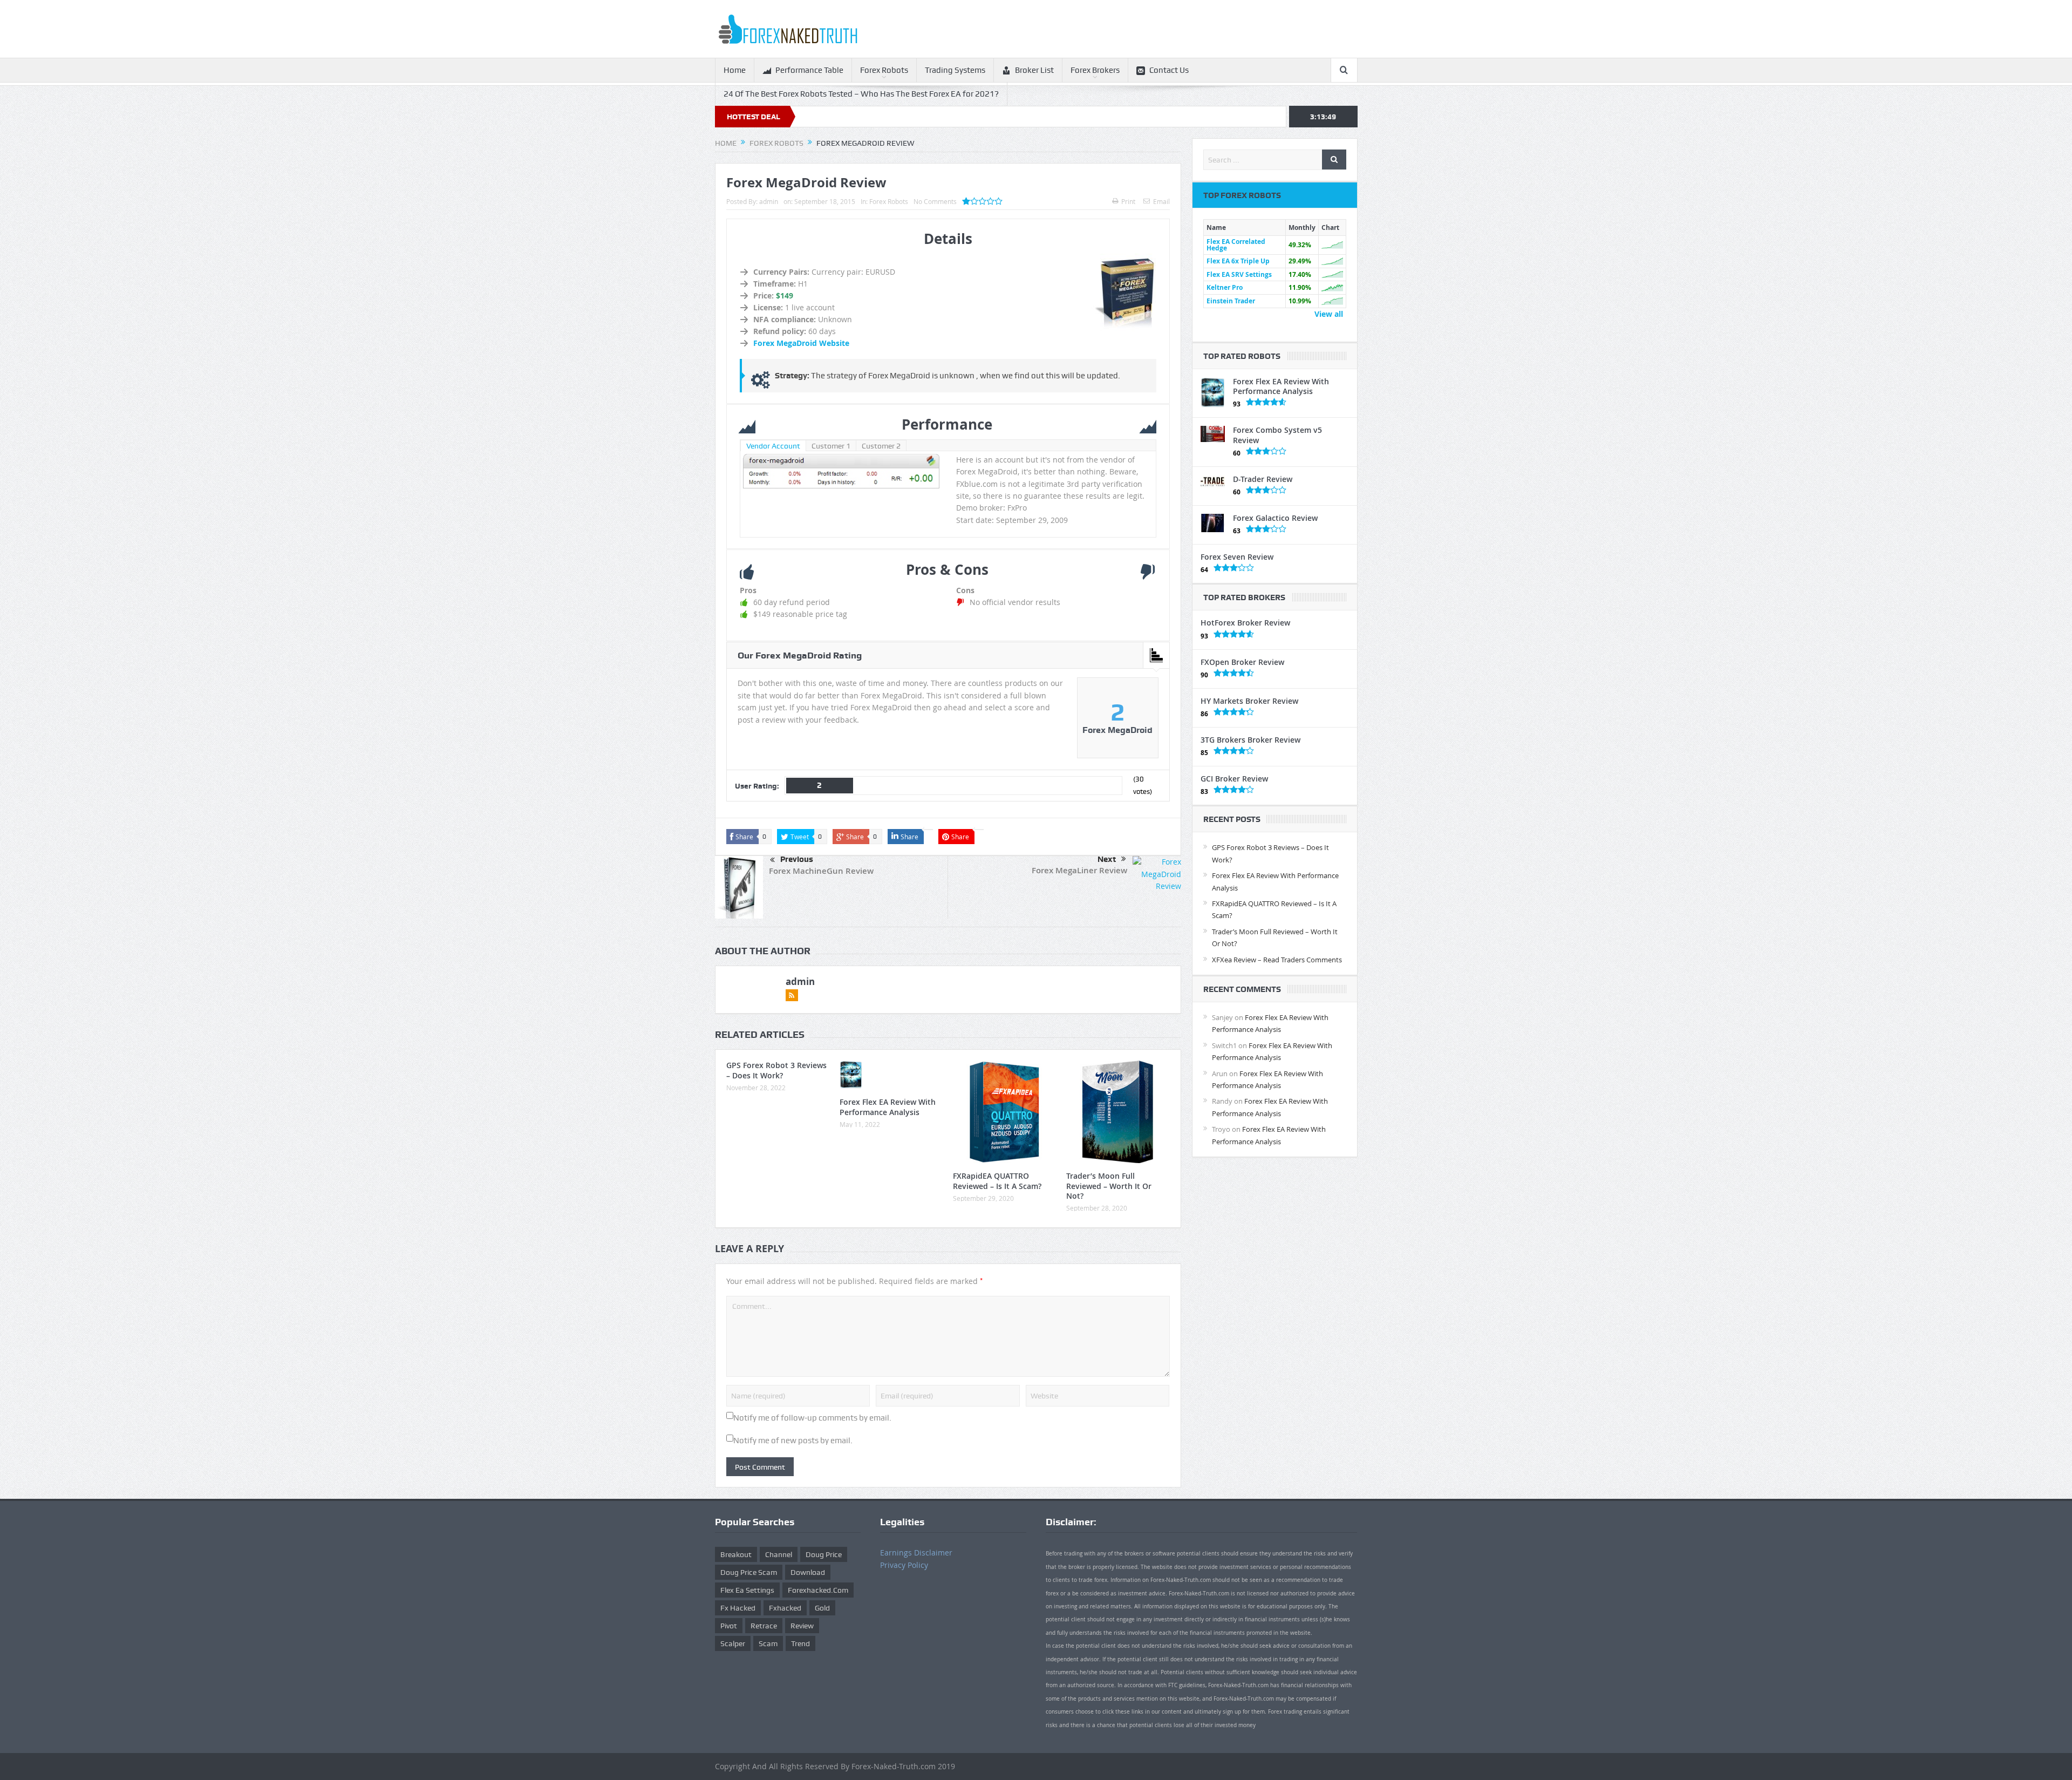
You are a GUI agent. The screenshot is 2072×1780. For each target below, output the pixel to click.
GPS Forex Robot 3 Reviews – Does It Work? (776, 1070)
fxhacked (785, 1608)
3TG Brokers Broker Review (1250, 740)
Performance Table (809, 70)
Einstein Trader (1231, 301)
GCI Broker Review (1234, 779)
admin (769, 201)
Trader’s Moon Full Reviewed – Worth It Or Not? (1109, 1185)
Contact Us (1169, 70)
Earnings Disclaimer (916, 1553)
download (808, 1572)
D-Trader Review (1263, 479)
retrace (764, 1626)
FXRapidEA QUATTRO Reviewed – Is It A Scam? (997, 1181)
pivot (729, 1626)
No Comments (935, 201)
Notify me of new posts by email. (793, 1441)
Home (735, 70)
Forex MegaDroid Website (801, 343)
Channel (779, 1554)
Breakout (736, 1554)
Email (1161, 201)
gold (822, 1608)
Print (1128, 201)
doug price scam (749, 1572)
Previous (797, 859)
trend (800, 1643)
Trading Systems (955, 70)
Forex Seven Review (1237, 557)
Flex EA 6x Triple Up (1238, 261)
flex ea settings (747, 1590)
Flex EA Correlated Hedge (1236, 245)
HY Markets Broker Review (1249, 701)
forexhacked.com (818, 1590)
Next (1107, 859)
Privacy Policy (904, 1565)
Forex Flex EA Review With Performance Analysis (888, 1107)
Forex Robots (884, 70)
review (802, 1626)
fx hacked (738, 1608)
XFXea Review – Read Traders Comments (1277, 960)
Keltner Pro (1225, 287)
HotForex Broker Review (1245, 623)
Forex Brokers (1095, 70)
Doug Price (824, 1554)
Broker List (1034, 70)
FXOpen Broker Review (1242, 662)
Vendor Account (773, 446)
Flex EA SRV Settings (1239, 274)
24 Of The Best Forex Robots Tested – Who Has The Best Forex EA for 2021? (861, 94)
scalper (733, 1643)
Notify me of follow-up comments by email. (812, 1418)
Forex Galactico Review (1275, 518)
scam (768, 1643)
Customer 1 (831, 446)
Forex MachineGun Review (821, 871)
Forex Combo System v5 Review (1277, 435)
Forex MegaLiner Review (1079, 870)
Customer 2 (881, 446)
